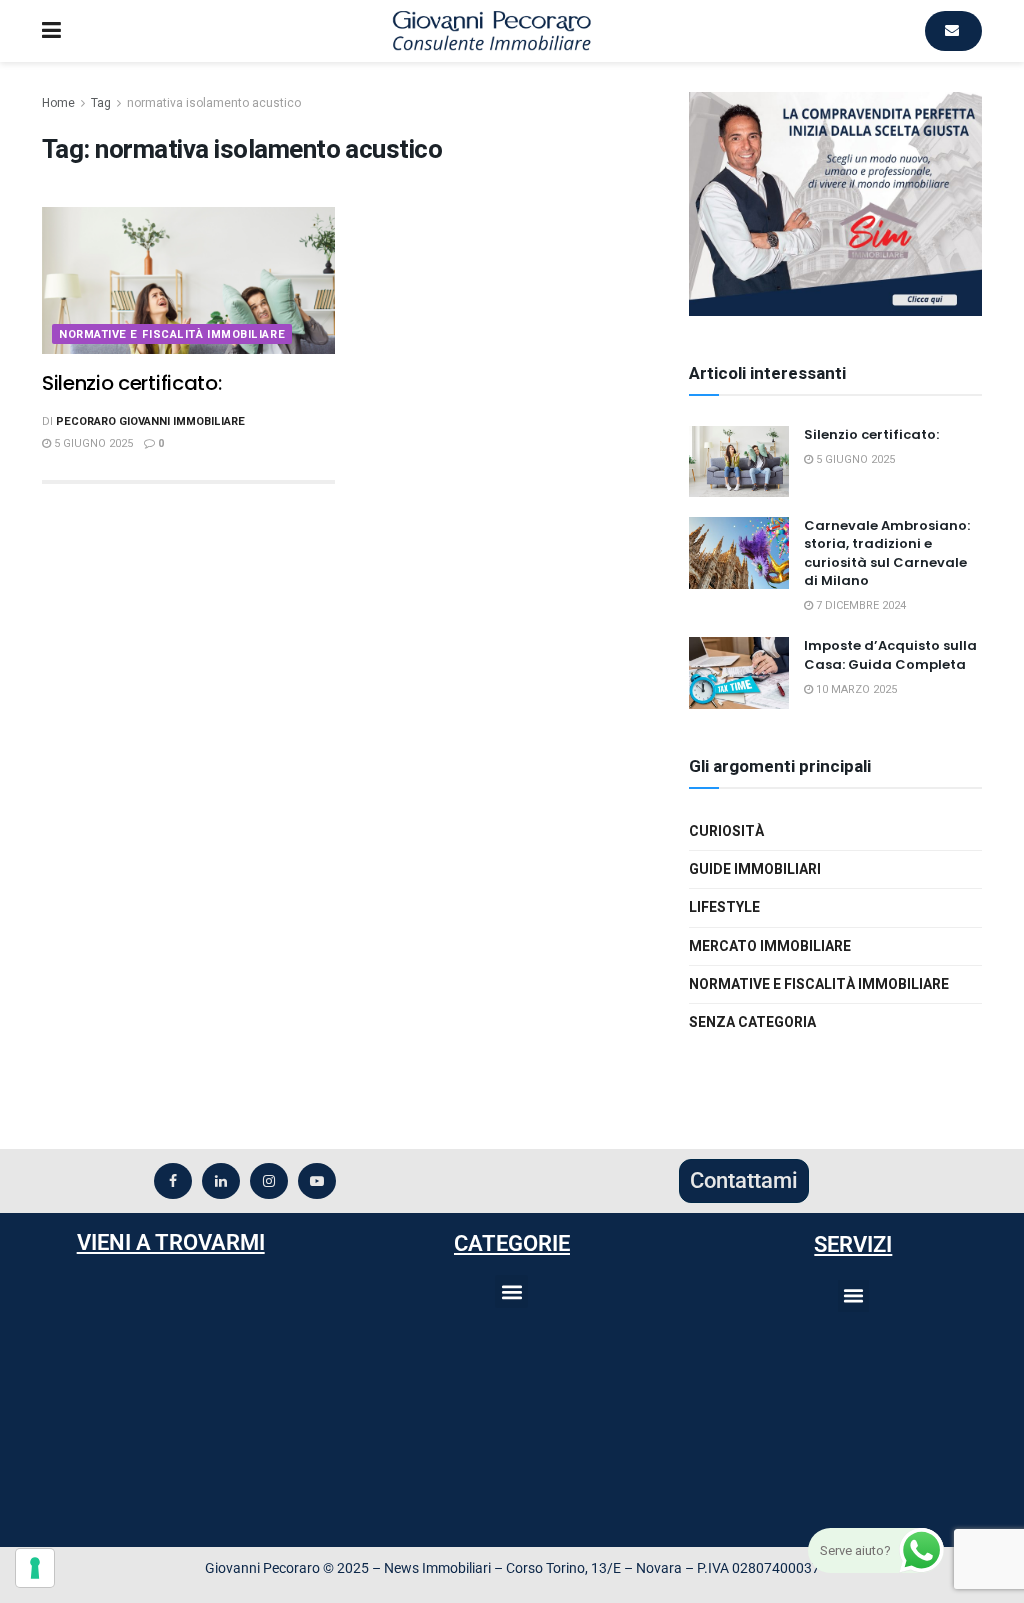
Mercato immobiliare (770, 946)
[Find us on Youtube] (317, 1181)
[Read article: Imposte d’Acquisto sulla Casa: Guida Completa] (739, 673)
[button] (511, 1291)
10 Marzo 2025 (855, 689)
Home (58, 103)
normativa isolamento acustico (214, 103)
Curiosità (726, 831)
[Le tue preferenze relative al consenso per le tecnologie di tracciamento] (35, 1568)
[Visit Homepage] (493, 31)
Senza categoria (752, 1022)
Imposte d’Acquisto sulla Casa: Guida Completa (890, 654)
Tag (101, 103)
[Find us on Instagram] (269, 1181)
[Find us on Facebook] (173, 1181)
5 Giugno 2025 (92, 443)
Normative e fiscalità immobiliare (172, 334)
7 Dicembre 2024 (859, 605)
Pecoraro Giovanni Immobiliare (150, 421)
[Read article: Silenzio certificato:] (188, 280)
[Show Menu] (51, 31)
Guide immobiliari (755, 869)
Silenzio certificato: (131, 383)
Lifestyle (724, 907)
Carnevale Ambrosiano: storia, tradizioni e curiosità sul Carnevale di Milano (887, 553)
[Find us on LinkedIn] (221, 1181)
